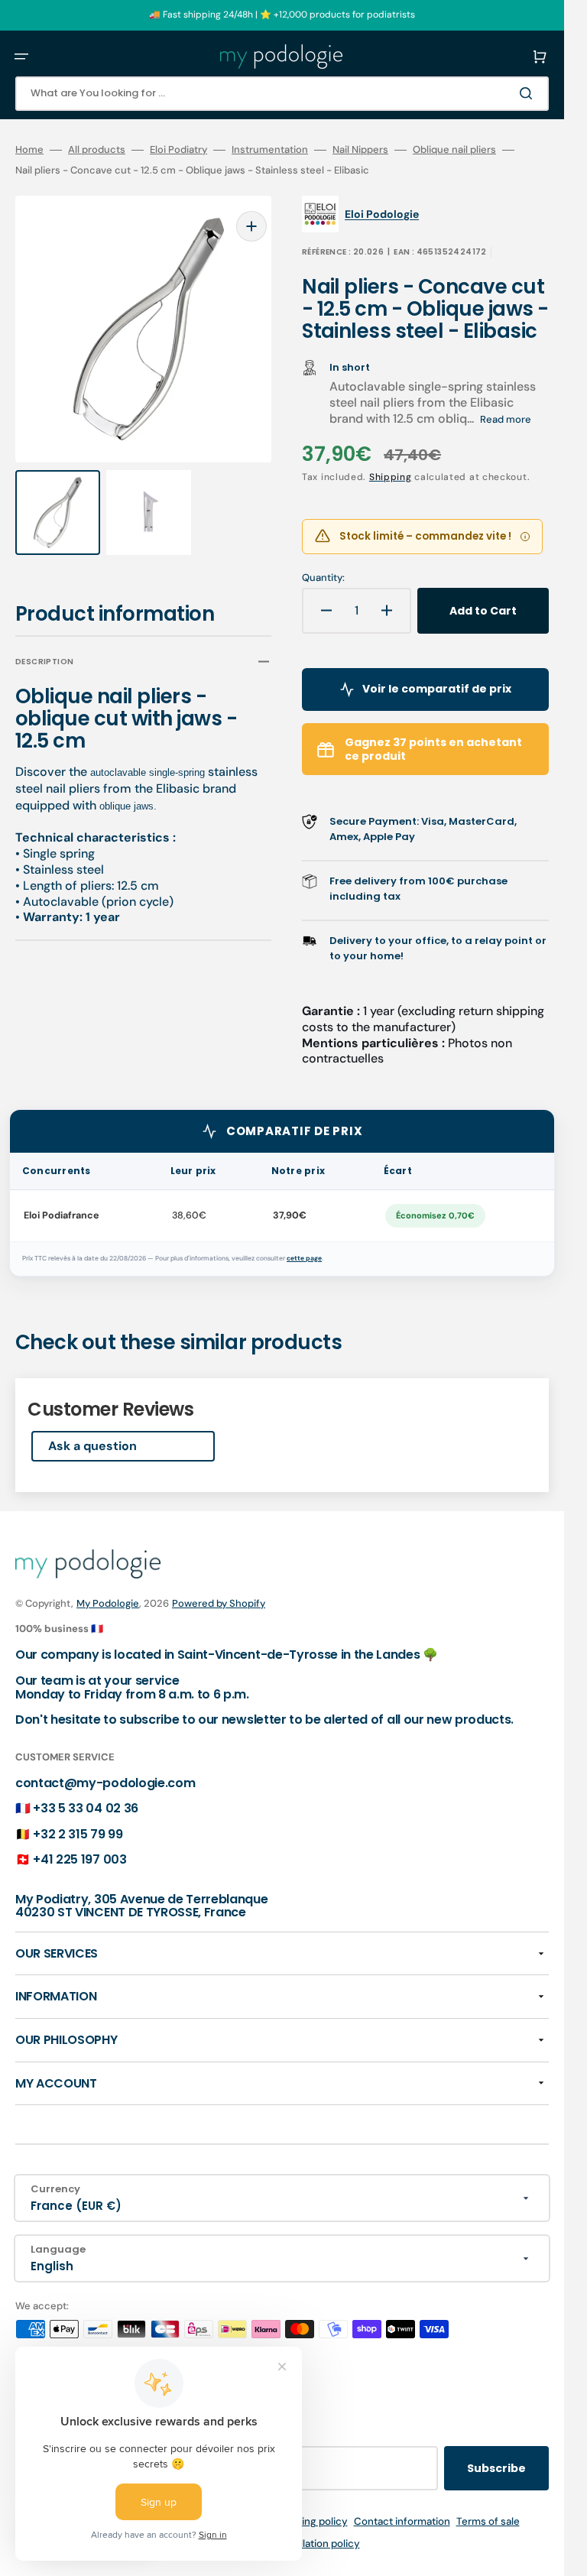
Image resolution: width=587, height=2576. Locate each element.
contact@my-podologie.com (105, 1783)
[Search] (529, 93)
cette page (304, 1259)
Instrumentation (270, 150)
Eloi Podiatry (178, 150)
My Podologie (108, 1603)
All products (97, 150)
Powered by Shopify (219, 1603)
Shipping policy (311, 2521)
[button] (21, 57)
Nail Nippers (360, 150)
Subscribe (496, 2468)
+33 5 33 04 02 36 (86, 1808)
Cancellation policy (315, 2544)
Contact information (402, 2521)
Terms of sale (488, 2521)
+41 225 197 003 (79, 1859)
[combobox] (282, 94)
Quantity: (323, 578)
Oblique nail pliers (454, 150)
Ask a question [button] (92, 1446)
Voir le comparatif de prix (437, 689)
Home (29, 150)
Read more (506, 419)
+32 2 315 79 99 (78, 1834)
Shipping (391, 477)
